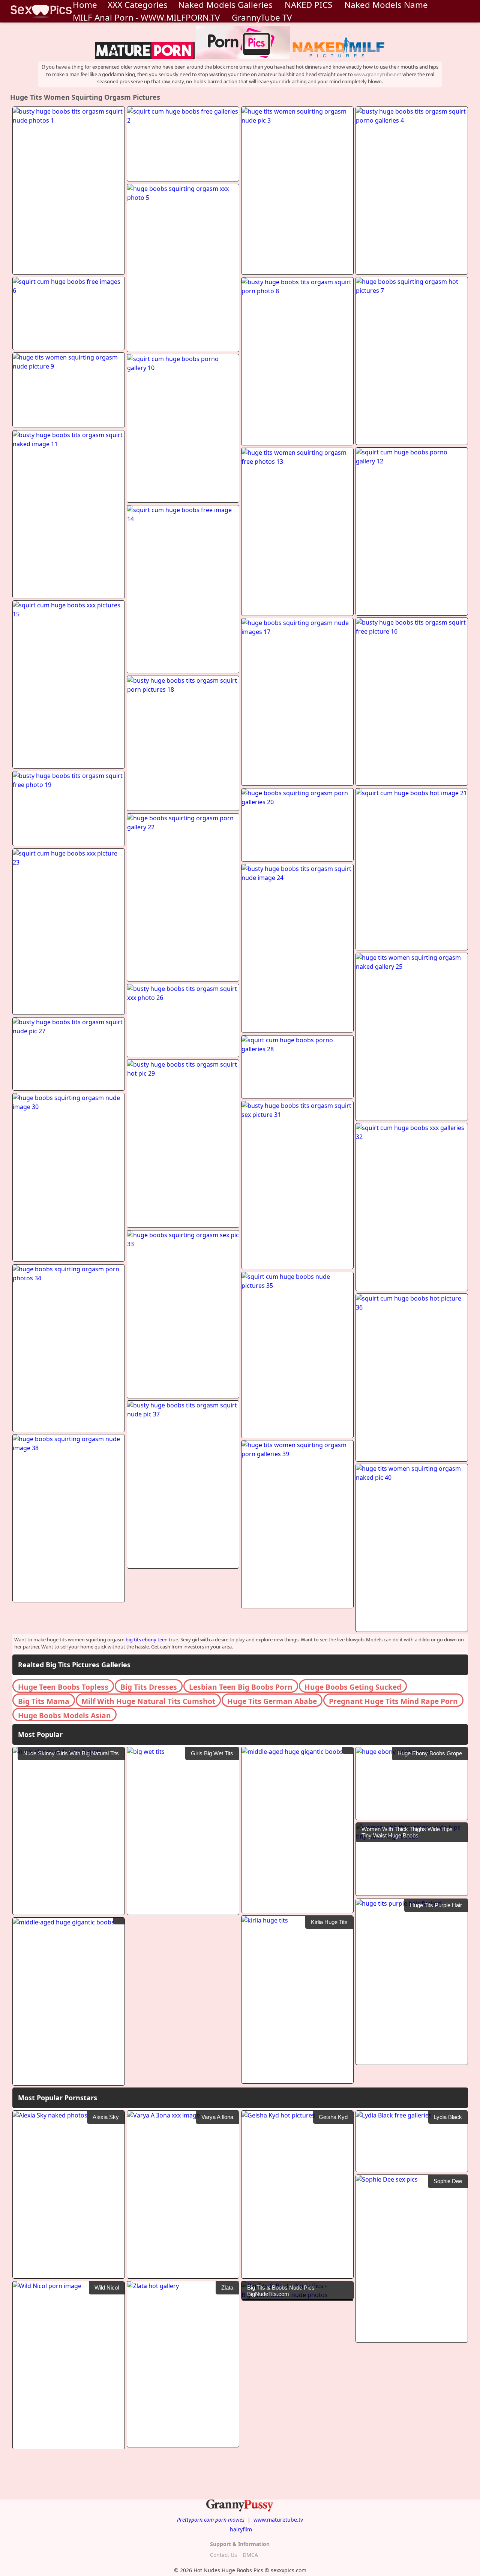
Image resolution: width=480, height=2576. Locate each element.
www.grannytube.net (378, 74)
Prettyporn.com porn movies (211, 2520)
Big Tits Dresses (149, 1687)
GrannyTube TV (262, 17)
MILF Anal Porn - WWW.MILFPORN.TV (146, 17)
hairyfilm (241, 2529)
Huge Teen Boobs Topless (63, 1687)
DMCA (250, 2555)
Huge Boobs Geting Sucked (353, 1687)
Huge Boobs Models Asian (64, 1715)
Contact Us (223, 2555)
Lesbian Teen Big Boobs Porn (241, 1687)
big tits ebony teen (147, 1639)
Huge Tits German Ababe (272, 1701)
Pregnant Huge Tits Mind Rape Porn (393, 1701)
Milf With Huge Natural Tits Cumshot (148, 1701)
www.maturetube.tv (278, 2520)
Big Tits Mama (44, 1701)
